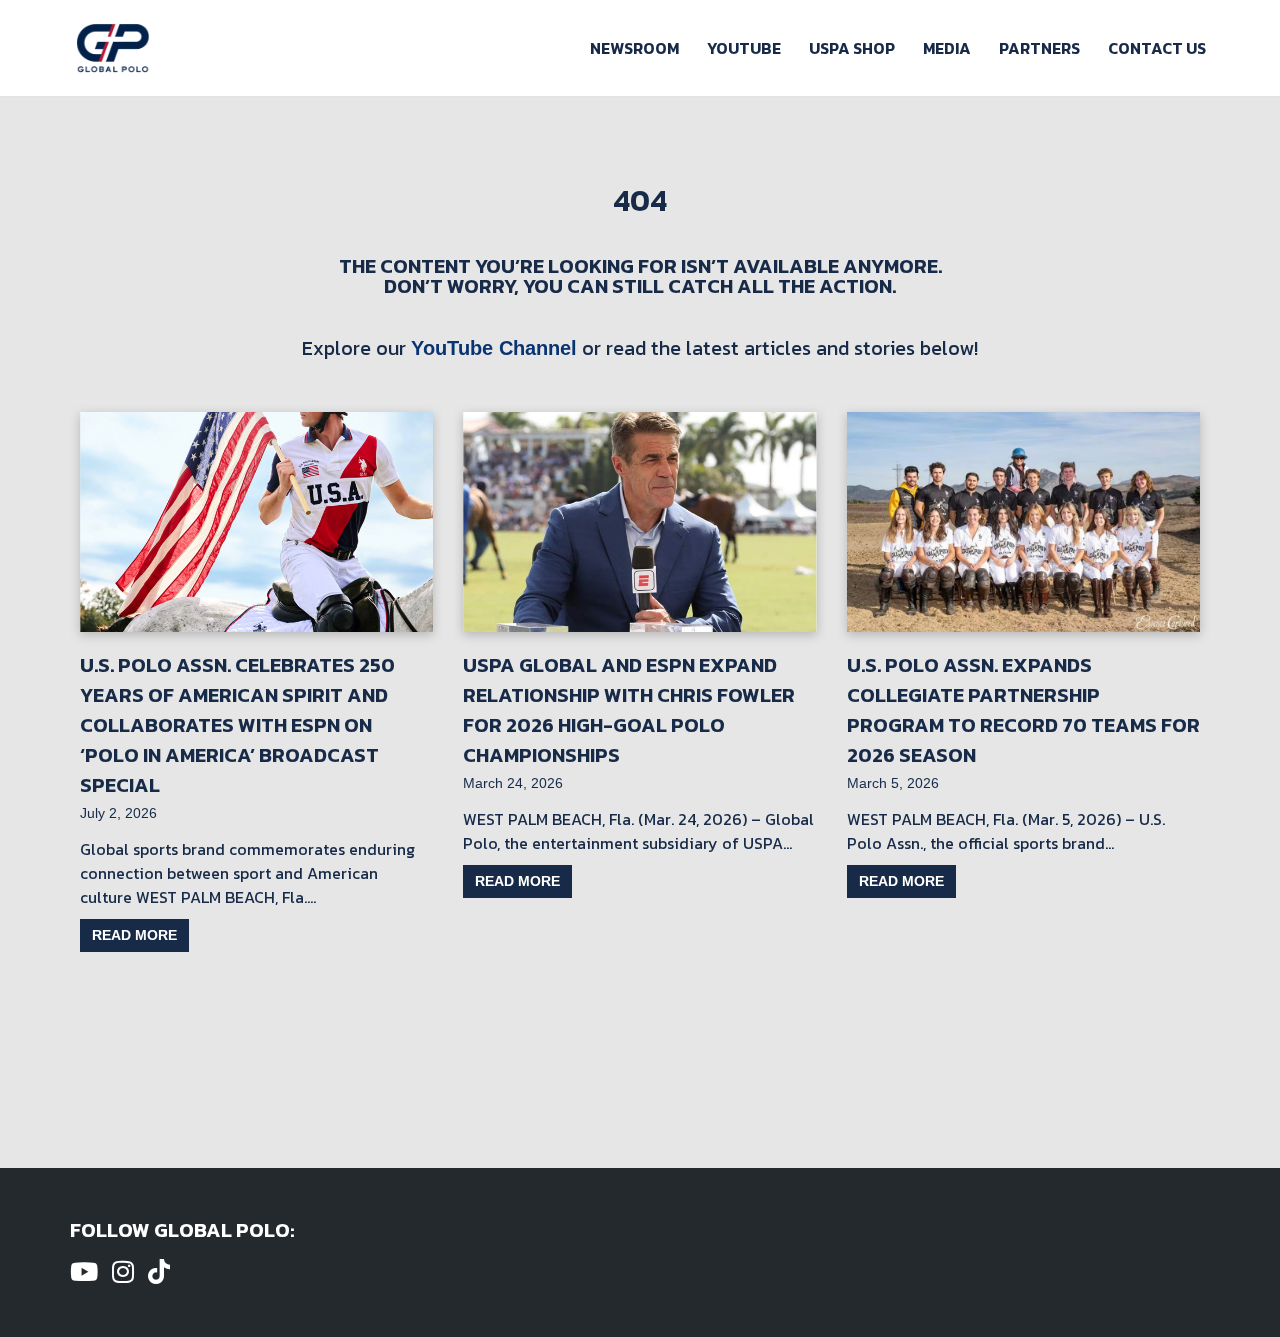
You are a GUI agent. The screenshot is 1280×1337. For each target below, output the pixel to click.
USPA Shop (852, 48)
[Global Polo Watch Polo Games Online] (113, 48)
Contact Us (1157, 48)
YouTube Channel (494, 348)
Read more (134, 935)
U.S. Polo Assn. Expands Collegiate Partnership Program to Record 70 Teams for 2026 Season (1023, 710)
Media (947, 48)
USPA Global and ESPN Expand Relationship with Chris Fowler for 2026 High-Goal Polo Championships (629, 710)
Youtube (744, 48)
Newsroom (634, 48)
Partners (1039, 48)
